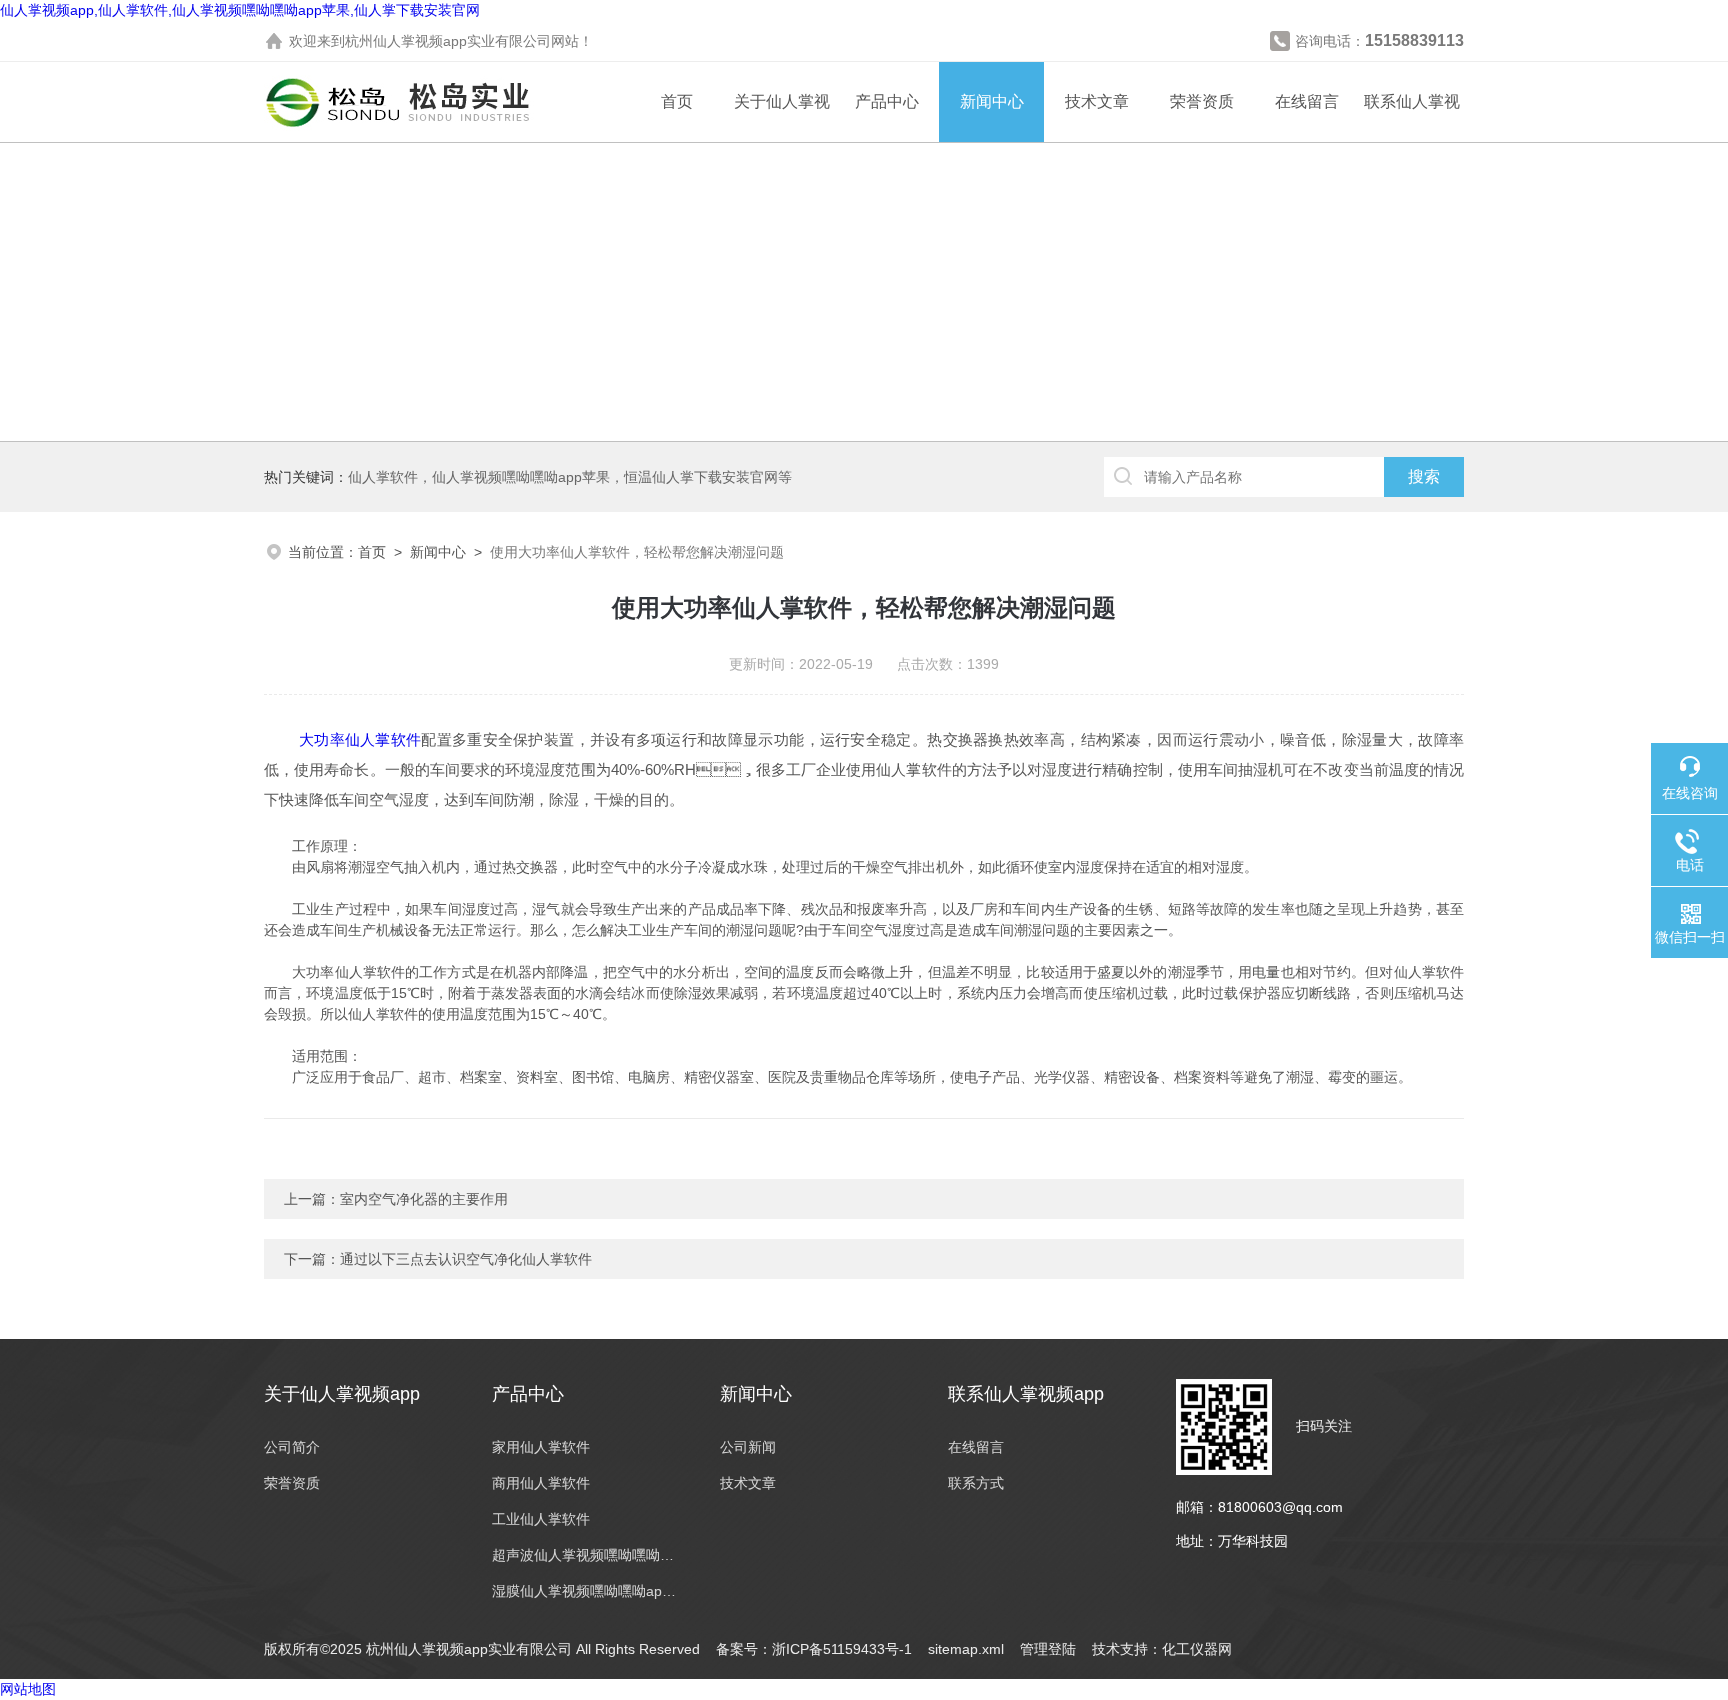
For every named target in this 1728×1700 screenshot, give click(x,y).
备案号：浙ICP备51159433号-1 (814, 1649)
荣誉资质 (1202, 101)
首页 (677, 101)
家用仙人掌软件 (541, 1447)
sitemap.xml (966, 1649)
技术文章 (1097, 101)
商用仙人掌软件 (541, 1483)
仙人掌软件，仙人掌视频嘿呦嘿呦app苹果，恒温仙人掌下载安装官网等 (570, 477)
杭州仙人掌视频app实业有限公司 (448, 41)
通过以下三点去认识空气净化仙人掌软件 (466, 1259)
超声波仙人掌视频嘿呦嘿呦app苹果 (586, 1555)
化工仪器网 (1197, 1649)
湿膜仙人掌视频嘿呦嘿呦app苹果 (586, 1591)
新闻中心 (992, 101)
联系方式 (976, 1483)
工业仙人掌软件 (541, 1519)
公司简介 (292, 1447)
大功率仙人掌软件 (360, 739)
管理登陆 (1048, 1649)
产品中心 (887, 101)
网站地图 (28, 1689)
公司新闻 (748, 1447)
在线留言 (1307, 101)
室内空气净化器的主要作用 (424, 1199)
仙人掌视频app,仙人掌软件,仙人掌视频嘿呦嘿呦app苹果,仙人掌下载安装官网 (240, 10)
